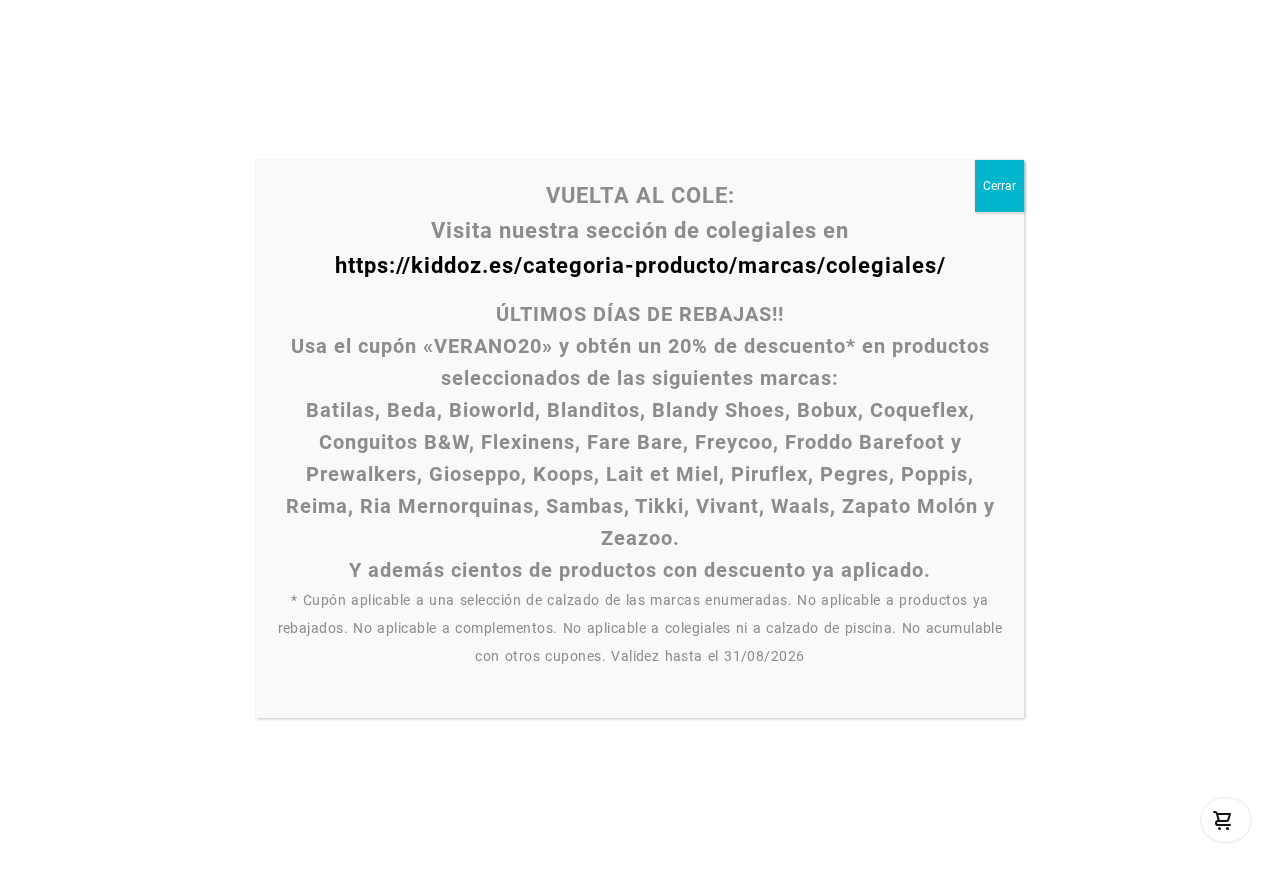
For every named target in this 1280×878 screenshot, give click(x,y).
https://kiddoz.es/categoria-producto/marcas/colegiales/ (640, 265)
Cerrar (999, 186)
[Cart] (1223, 820)
